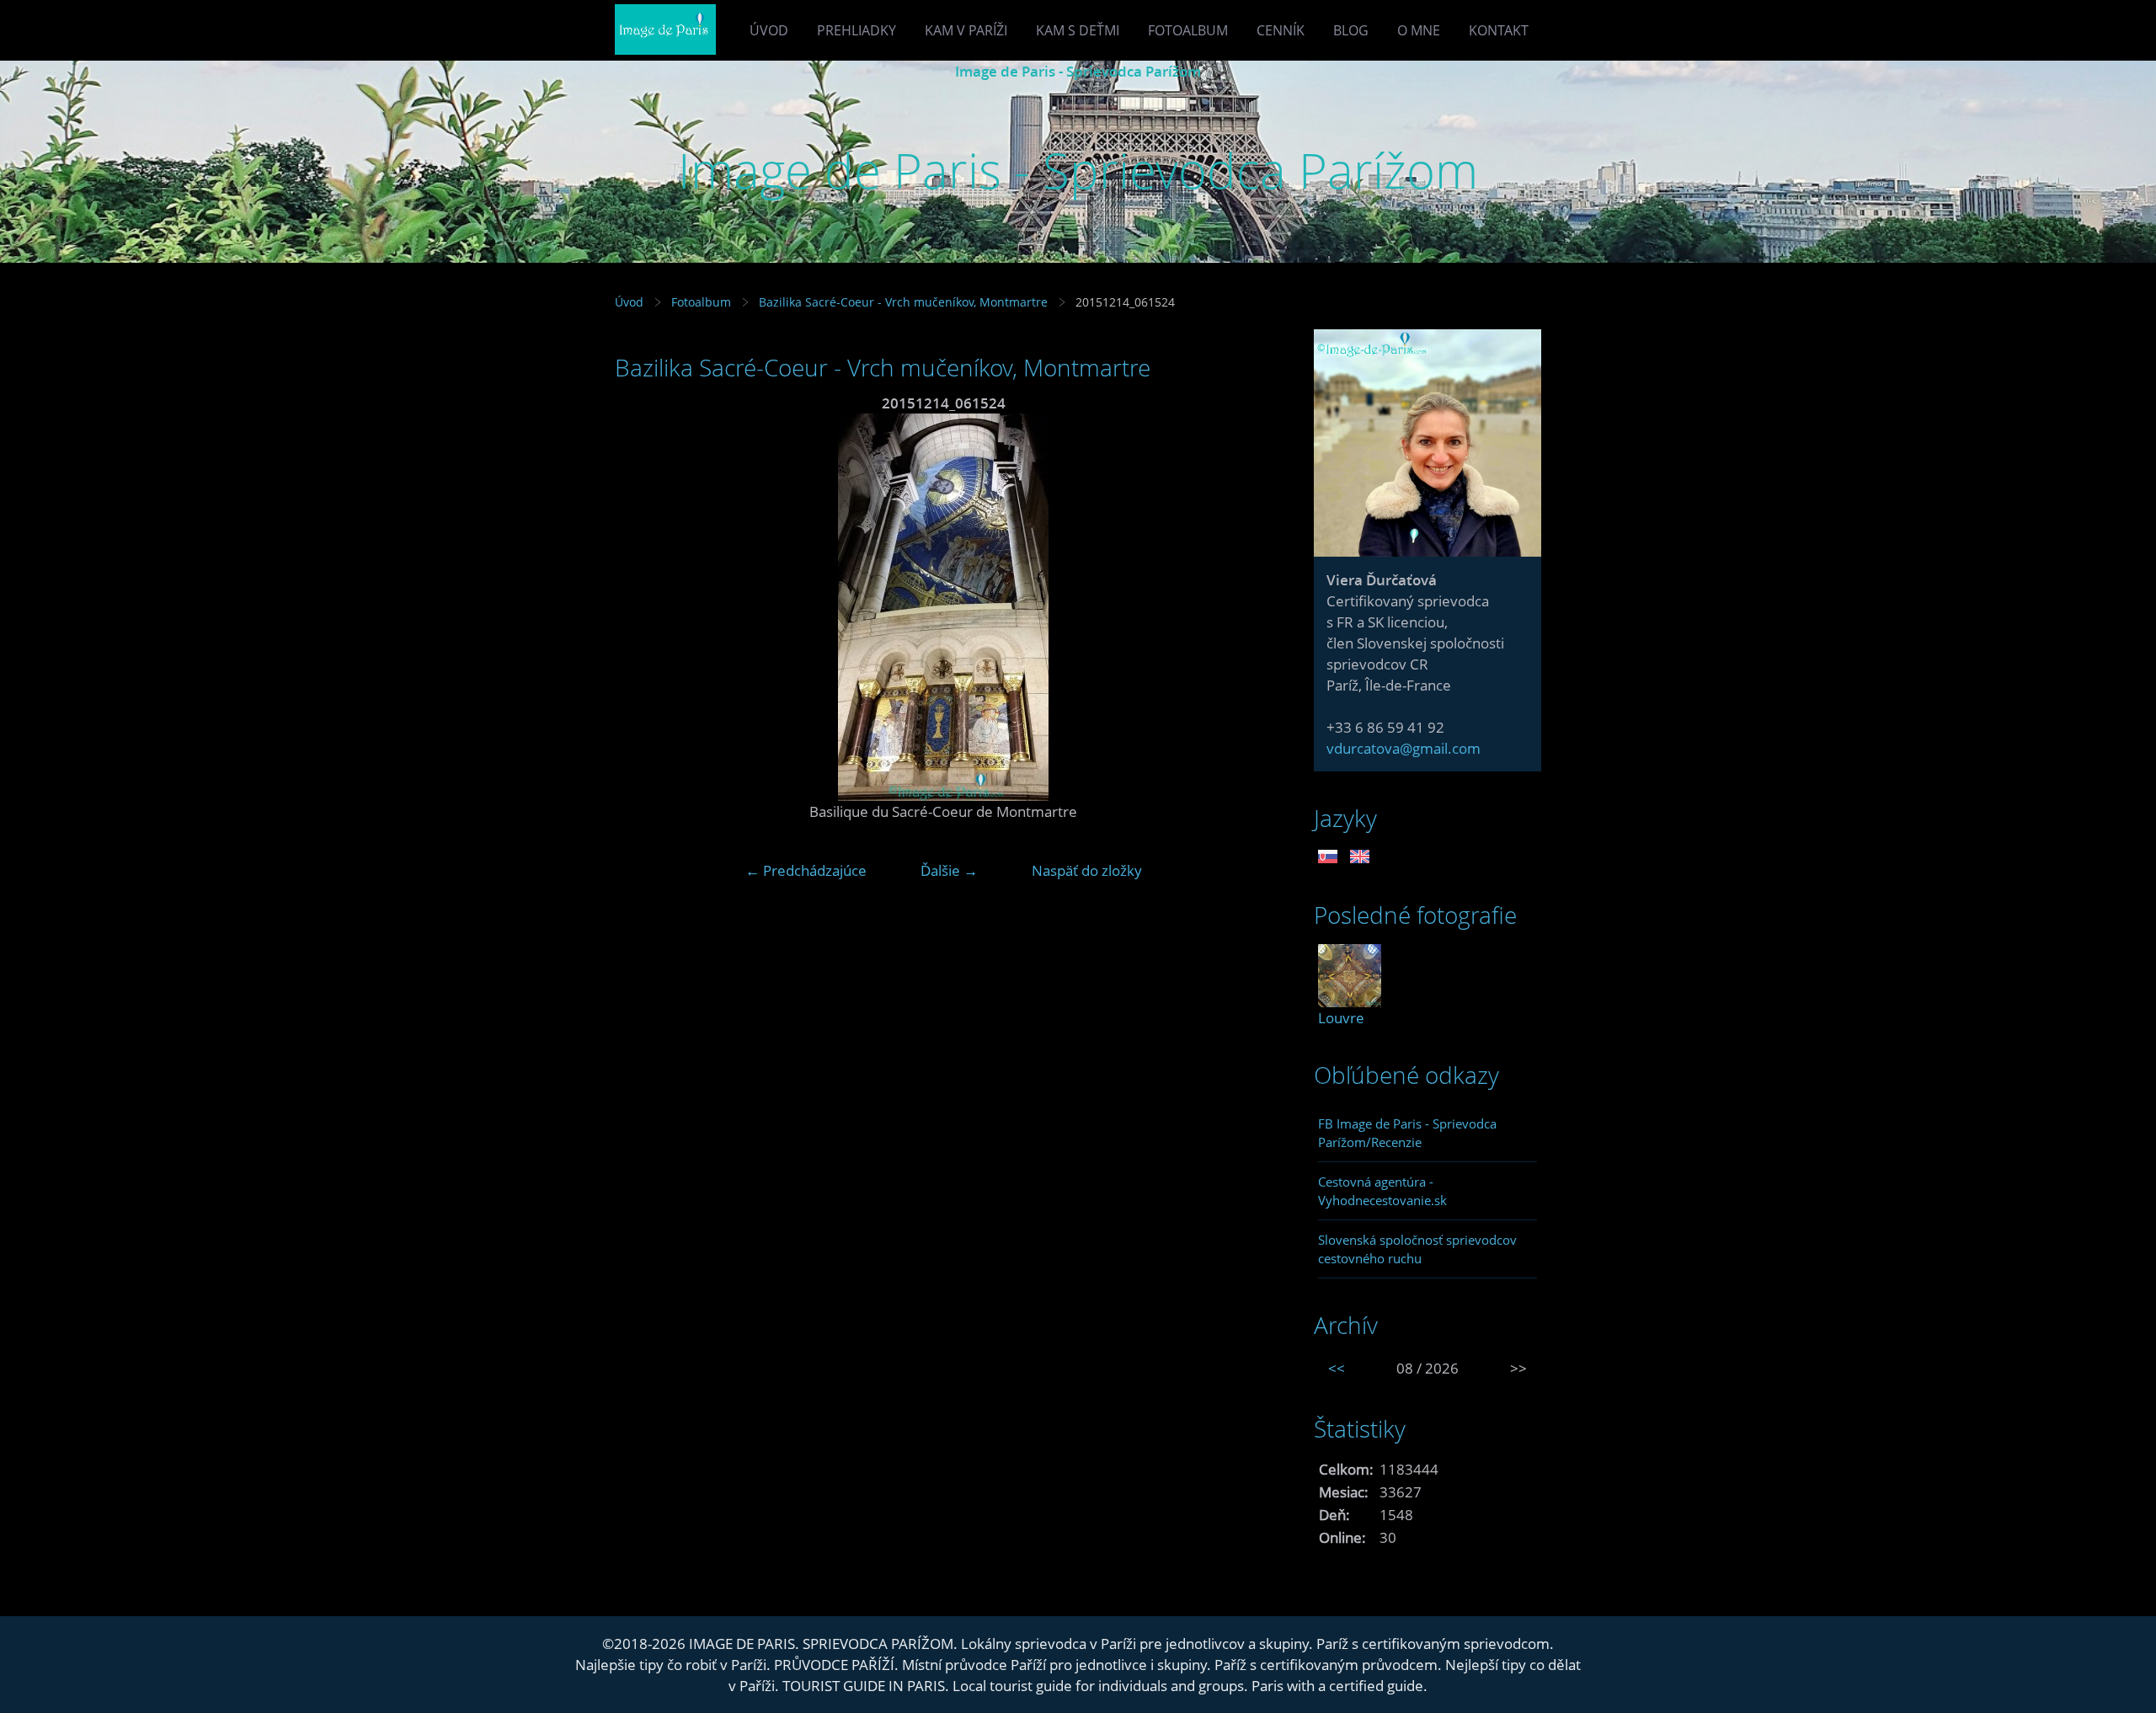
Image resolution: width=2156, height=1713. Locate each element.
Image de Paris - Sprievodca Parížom (1078, 71)
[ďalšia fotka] (1244, 607)
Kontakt (1499, 30)
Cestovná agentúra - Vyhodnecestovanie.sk (1382, 1191)
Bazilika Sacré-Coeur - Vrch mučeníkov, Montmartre (903, 302)
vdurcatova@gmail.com (1404, 748)
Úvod (769, 30)
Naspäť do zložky (1087, 870)
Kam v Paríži (966, 30)
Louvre (1341, 1018)
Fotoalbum (1188, 30)
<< (1337, 1368)
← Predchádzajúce (806, 870)
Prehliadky (857, 30)
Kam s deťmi (1078, 30)
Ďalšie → (949, 870)
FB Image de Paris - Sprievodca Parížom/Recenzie (1407, 1133)
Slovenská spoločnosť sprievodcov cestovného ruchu (1417, 1249)
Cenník (1281, 30)
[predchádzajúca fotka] (642, 607)
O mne (1419, 30)
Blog (1351, 30)
